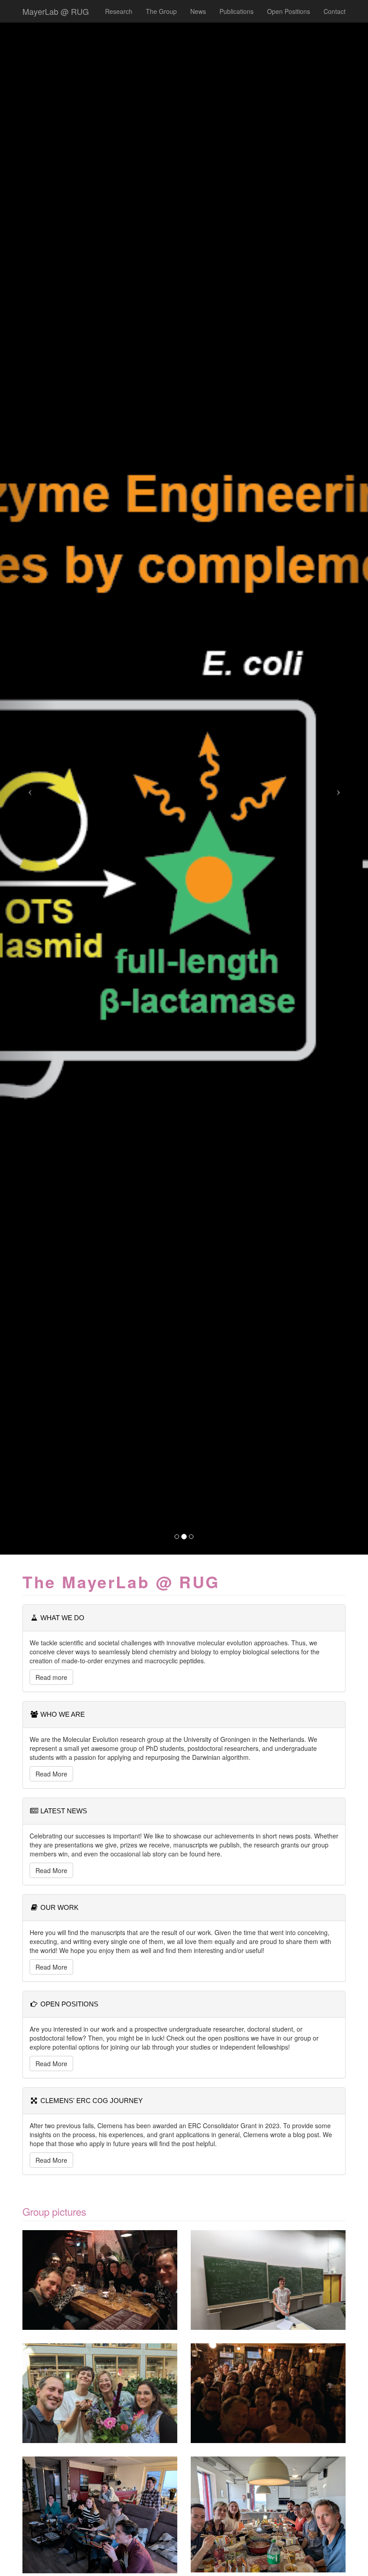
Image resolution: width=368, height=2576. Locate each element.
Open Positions (289, 11)
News (198, 11)
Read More (51, 1774)
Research (119, 11)
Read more (51, 1677)
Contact (335, 11)
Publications (237, 11)
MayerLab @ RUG (56, 11)
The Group (161, 11)
